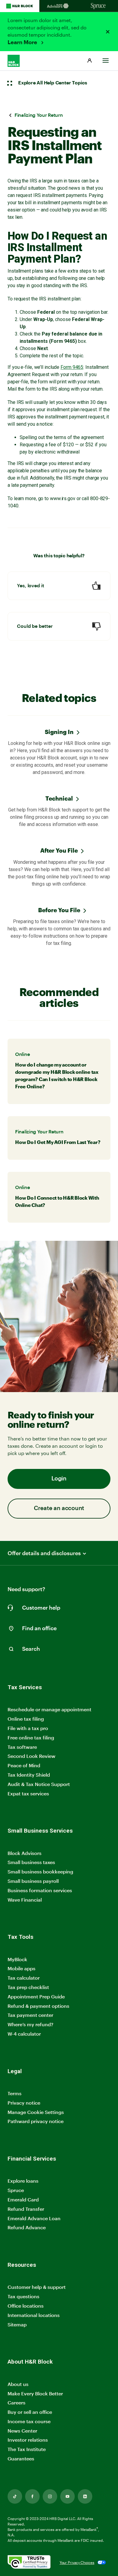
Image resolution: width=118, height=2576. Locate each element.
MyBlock (17, 1959)
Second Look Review (31, 1756)
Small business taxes (31, 1862)
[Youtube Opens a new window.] (67, 2496)
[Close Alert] (108, 32)
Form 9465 (72, 367)
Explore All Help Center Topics (53, 83)
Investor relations (28, 2440)
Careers (16, 2403)
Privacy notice (24, 2103)
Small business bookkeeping (40, 1871)
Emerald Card (23, 2199)
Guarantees (21, 2458)
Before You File (59, 910)
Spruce (16, 2190)
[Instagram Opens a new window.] (50, 2496)
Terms (15, 2093)
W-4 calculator (24, 2034)
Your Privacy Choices (77, 2562)
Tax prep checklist (28, 1987)
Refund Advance (27, 2227)
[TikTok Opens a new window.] (15, 2496)
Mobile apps (21, 1968)
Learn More (23, 42)
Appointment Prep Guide (36, 1996)
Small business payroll (33, 1881)
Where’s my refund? (30, 2024)
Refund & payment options (38, 2006)
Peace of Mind (24, 1765)
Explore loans (23, 2181)
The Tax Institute (27, 2449)
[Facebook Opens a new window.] (32, 2496)
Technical (59, 798)
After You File (59, 850)
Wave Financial (25, 1900)
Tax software (22, 1747)
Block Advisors (25, 1853)
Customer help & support (37, 2287)
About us (18, 2384)
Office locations (26, 2306)
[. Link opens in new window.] (29, 2563)
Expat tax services (28, 1794)
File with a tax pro (28, 1728)
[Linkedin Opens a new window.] (85, 2496)
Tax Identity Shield (29, 1775)
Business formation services (40, 1890)
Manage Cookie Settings (36, 2112)
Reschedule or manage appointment (49, 1709)
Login (59, 1479)
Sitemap (17, 2325)
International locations (34, 2315)
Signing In (59, 732)
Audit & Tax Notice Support (39, 1784)
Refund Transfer (26, 2209)
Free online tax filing (31, 1737)
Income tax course (29, 2421)
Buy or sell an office (30, 2412)
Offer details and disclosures (44, 1553)
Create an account (59, 1508)
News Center (22, 2431)
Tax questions (23, 2296)
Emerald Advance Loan (34, 2218)
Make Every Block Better (35, 2393)
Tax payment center (30, 2015)
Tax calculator (24, 1978)
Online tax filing (26, 1719)
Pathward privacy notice (36, 2121)
